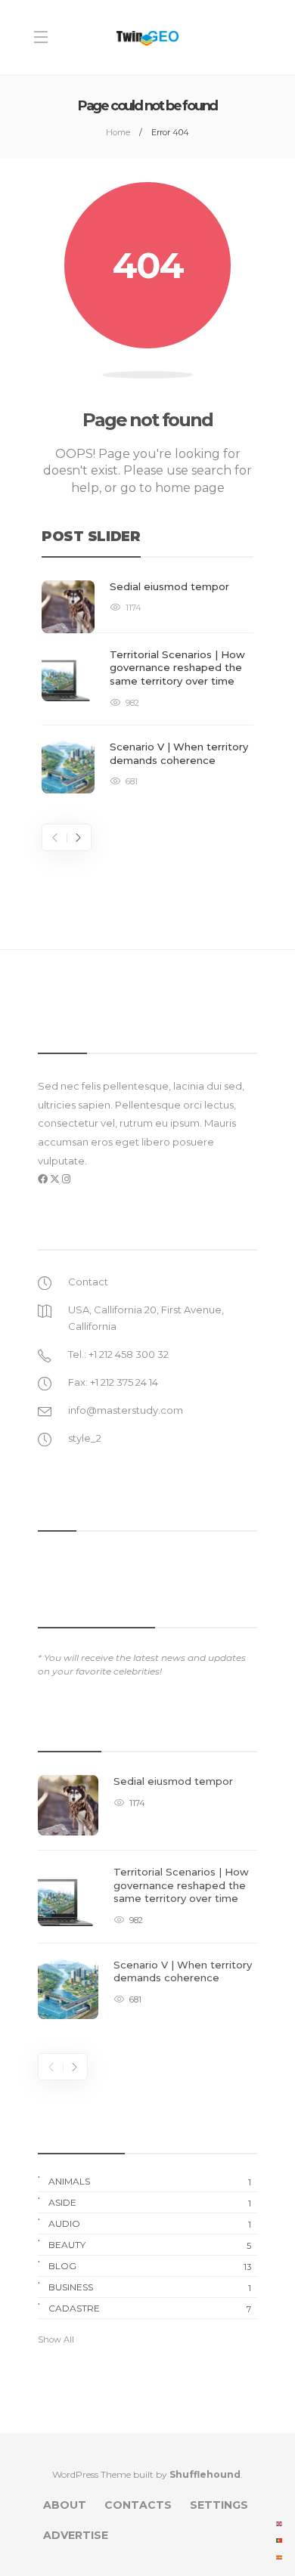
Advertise (76, 2535)
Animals (150, 2182)
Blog (150, 2266)
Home (118, 132)
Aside (150, 2203)
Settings (219, 2505)
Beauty (150, 2245)
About (65, 2505)
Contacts (138, 2505)
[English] (280, 2523)
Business (150, 2287)
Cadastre (150, 2309)
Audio (150, 2224)
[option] (147, 687)
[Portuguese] (280, 2540)
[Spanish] (280, 2556)
